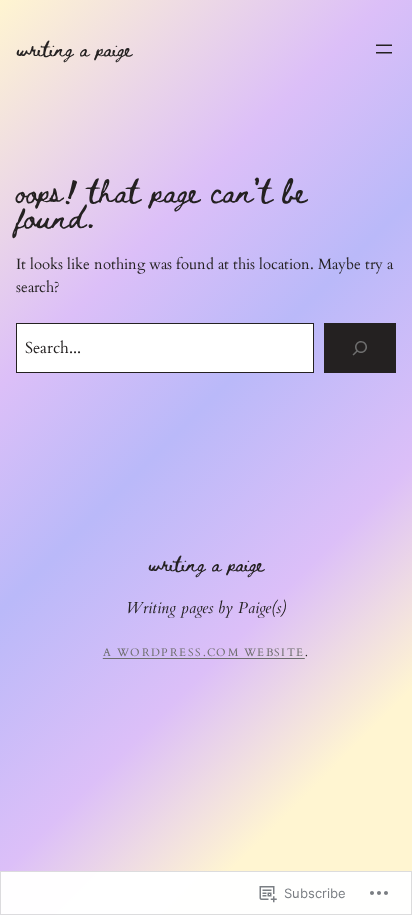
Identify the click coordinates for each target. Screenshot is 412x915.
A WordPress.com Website (204, 652)
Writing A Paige (74, 48)
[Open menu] (384, 49)
